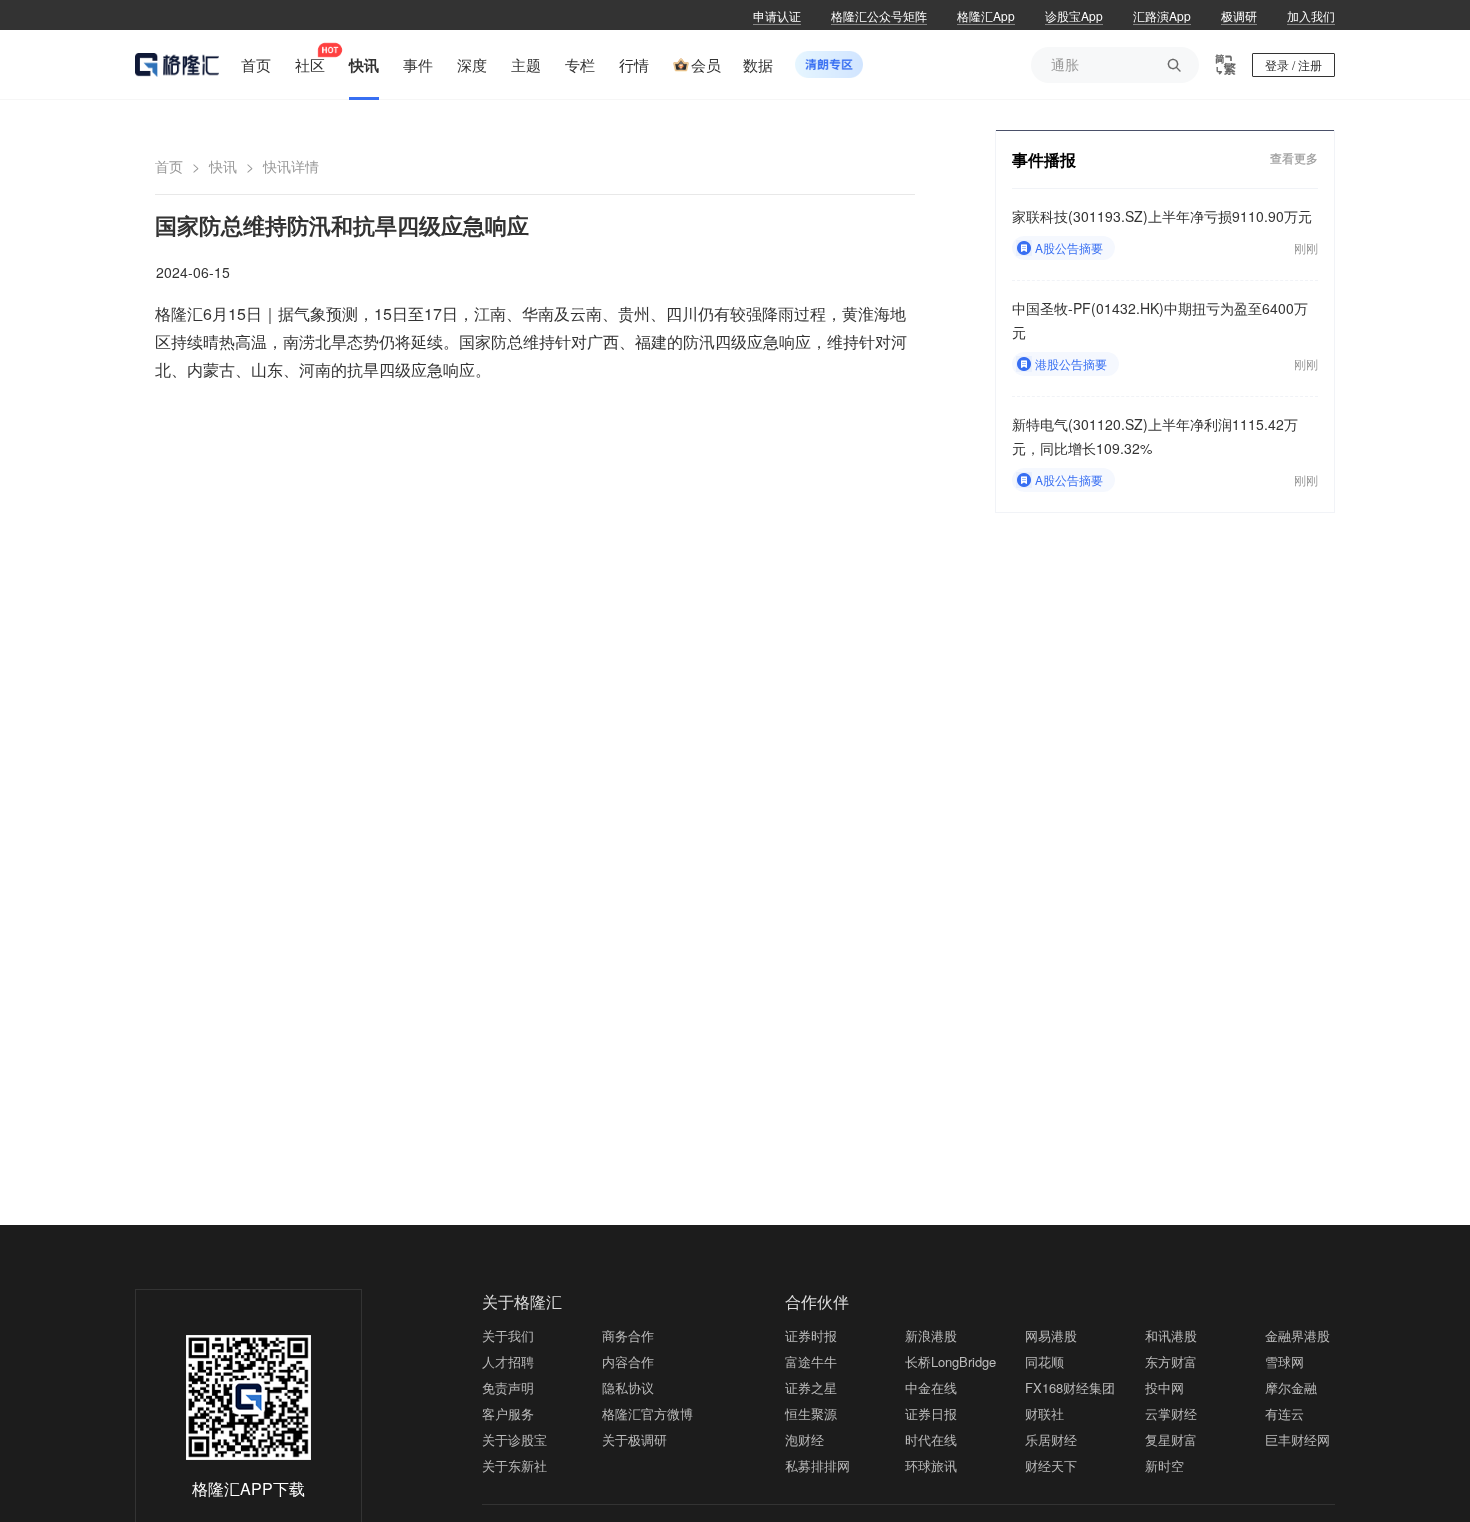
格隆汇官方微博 (647, 1413)
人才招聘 (508, 1361)
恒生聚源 (811, 1413)
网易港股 (1051, 1335)
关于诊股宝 (514, 1439)
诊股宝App (1074, 15)
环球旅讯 (931, 1465)
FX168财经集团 (1070, 1387)
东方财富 (1171, 1361)
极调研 (1239, 15)
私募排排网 (817, 1465)
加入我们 (1311, 15)
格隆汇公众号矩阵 (879, 15)
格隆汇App (986, 15)
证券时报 (811, 1335)
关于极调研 (634, 1439)
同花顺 (1044, 1361)
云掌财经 (1171, 1413)
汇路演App (1162, 15)
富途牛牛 (811, 1361)
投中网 (1164, 1387)
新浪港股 (931, 1335)
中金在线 (931, 1387)
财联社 (1044, 1413)
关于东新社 (514, 1465)
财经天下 (1051, 1465)
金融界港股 (1297, 1335)
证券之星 (811, 1387)
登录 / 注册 (1293, 64)
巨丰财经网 (1297, 1439)
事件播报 (1044, 159)
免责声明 (508, 1387)
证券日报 (931, 1413)
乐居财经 (1051, 1439)
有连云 (1284, 1413)
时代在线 (931, 1439)
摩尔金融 (1291, 1387)
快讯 (223, 166)
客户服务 (508, 1413)
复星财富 (1171, 1439)
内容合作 (628, 1361)
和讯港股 (1171, 1335)
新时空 (1164, 1465)
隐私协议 (628, 1387)
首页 (169, 166)
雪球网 (1284, 1361)
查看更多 (1294, 158)
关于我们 (508, 1335)
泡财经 (804, 1439)
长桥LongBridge (950, 1361)
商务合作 (628, 1335)
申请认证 (777, 15)
